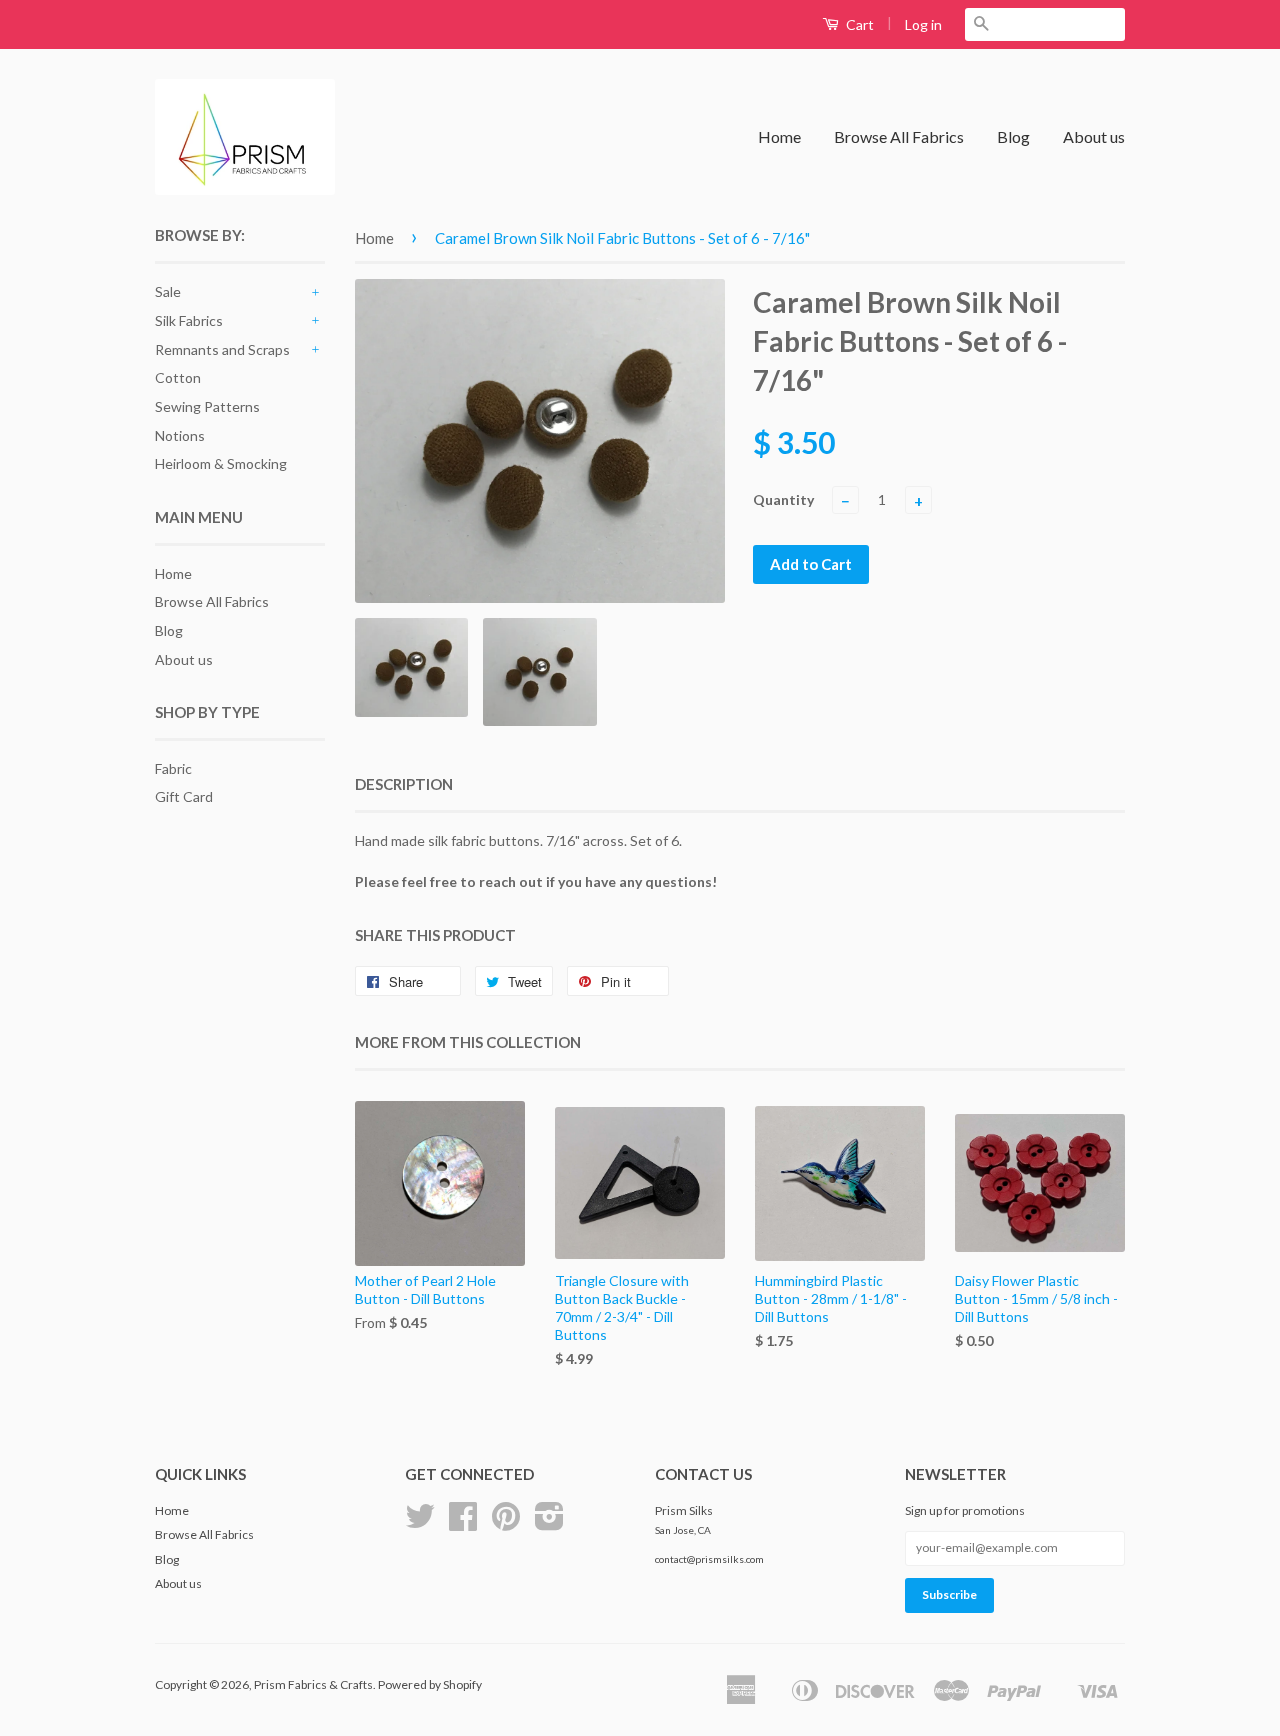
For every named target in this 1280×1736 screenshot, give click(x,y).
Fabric (173, 768)
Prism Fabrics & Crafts (313, 1684)
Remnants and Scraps (222, 349)
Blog (1013, 136)
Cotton (178, 377)
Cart (858, 24)
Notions (180, 435)
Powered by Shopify (430, 1684)
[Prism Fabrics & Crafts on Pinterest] (506, 1523)
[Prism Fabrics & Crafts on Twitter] (420, 1523)
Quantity (783, 499)
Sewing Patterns (207, 406)
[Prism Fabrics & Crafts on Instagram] (549, 1523)
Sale (168, 291)
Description (404, 784)
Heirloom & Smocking (221, 463)
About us (1094, 136)
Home (779, 136)
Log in (923, 24)
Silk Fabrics (189, 320)
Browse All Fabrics (899, 136)
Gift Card (184, 796)
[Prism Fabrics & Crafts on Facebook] (463, 1523)
